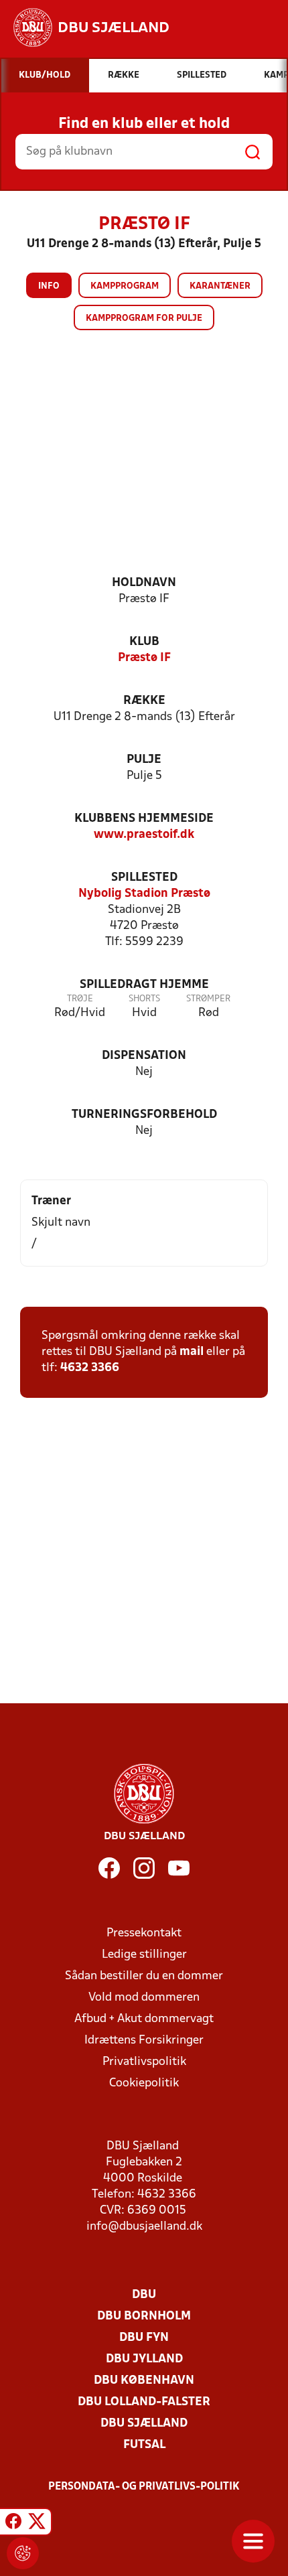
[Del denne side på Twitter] (37, 2524)
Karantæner (220, 286)
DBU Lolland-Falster (144, 2402)
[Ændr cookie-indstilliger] (23, 2553)
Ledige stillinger (144, 1955)
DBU (144, 2295)
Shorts (144, 999)
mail (192, 1352)
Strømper (208, 999)
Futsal (144, 2445)
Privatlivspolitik (144, 2062)
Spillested (144, 878)
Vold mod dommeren (144, 1998)
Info (49, 286)
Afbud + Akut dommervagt (144, 2019)
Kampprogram (125, 286)
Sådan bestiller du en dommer (144, 1976)
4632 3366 (90, 1368)
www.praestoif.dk (144, 835)
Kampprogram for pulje (144, 318)
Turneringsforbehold (144, 1115)
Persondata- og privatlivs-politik (144, 2487)
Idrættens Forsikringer (144, 2041)
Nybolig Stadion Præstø (144, 894)
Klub (144, 642)
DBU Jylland (144, 2359)
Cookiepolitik (144, 2083)
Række (144, 701)
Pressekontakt (144, 1933)
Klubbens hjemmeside (144, 819)
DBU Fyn (144, 2338)
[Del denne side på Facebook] (13, 2524)
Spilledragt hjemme (144, 985)
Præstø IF (144, 658)
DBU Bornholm (144, 2316)
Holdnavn (144, 583)
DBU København (144, 2381)
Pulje (144, 760)
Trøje (80, 999)
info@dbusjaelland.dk (144, 2227)
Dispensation (144, 1056)
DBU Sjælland (144, 2424)
